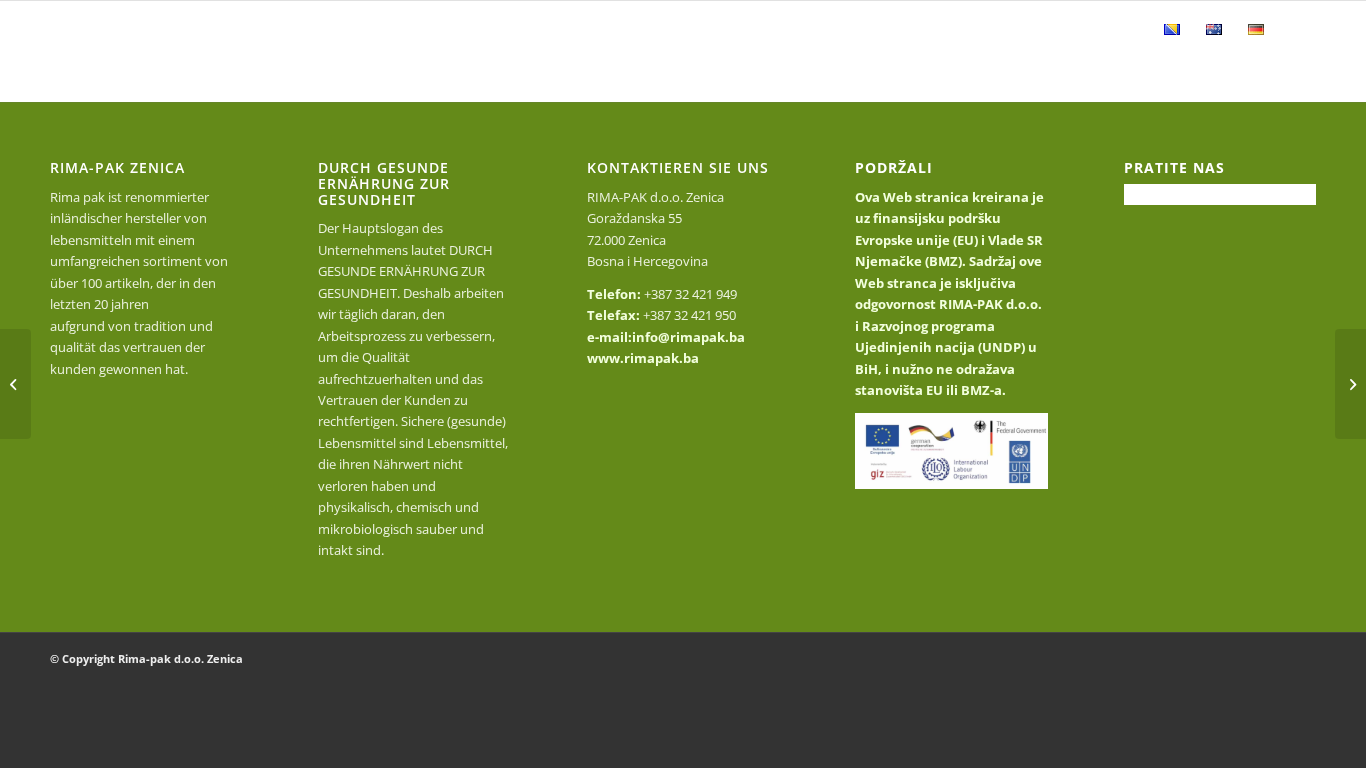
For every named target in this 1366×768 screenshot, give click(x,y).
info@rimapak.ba (688, 337)
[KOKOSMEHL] (1350, 384)
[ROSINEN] (15, 384)
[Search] (1296, 30)
